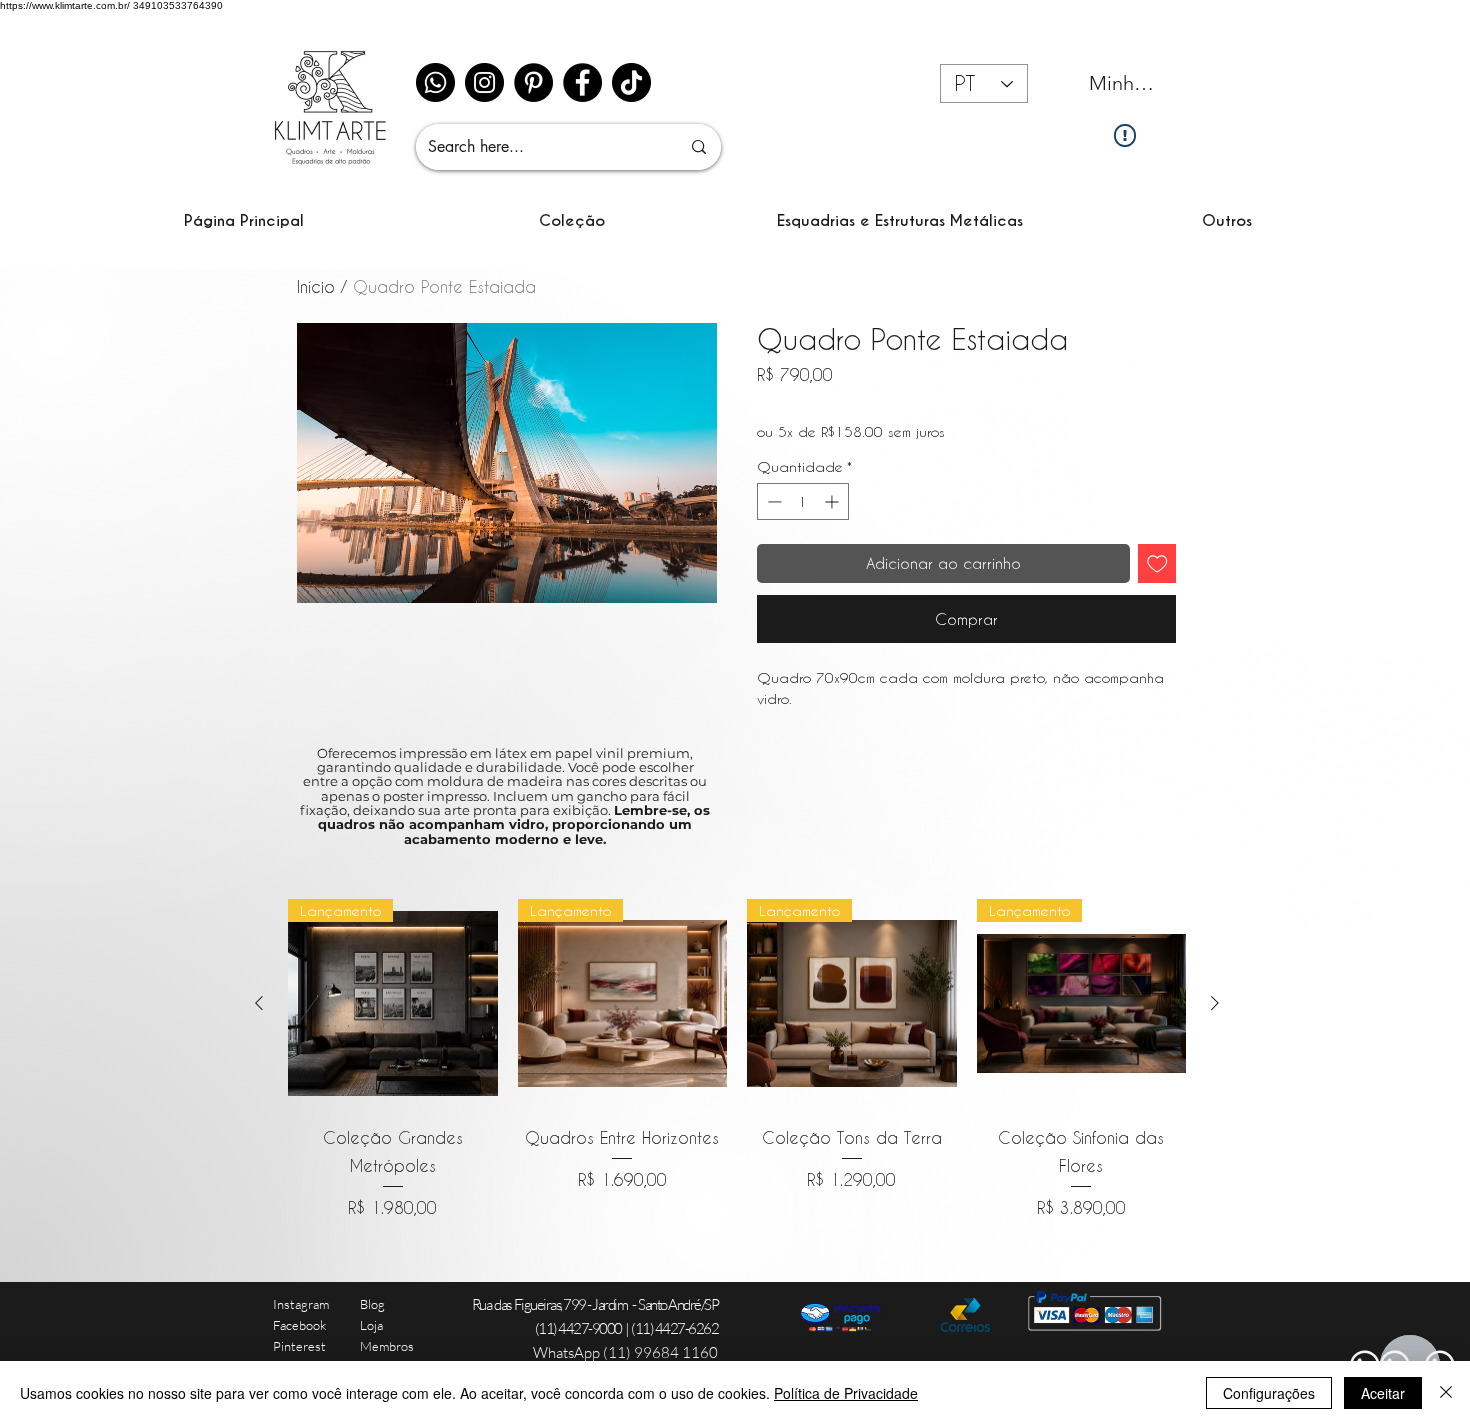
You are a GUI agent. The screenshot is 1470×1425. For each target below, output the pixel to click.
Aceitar (1383, 1393)
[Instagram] (484, 82)
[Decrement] (772, 501)
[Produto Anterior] (259, 1003)
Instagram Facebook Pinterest (301, 1325)
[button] (572, 220)
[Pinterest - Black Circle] (533, 82)
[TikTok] (631, 82)
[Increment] (833, 501)
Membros (387, 1346)
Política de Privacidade (846, 1393)
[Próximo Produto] (1215, 1003)
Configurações (1269, 1393)
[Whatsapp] (435, 82)
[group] (737, 1059)
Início (316, 286)
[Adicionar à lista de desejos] (1157, 563)
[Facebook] (582, 82)
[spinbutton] (803, 501)
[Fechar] (1446, 1393)
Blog (372, 1304)
